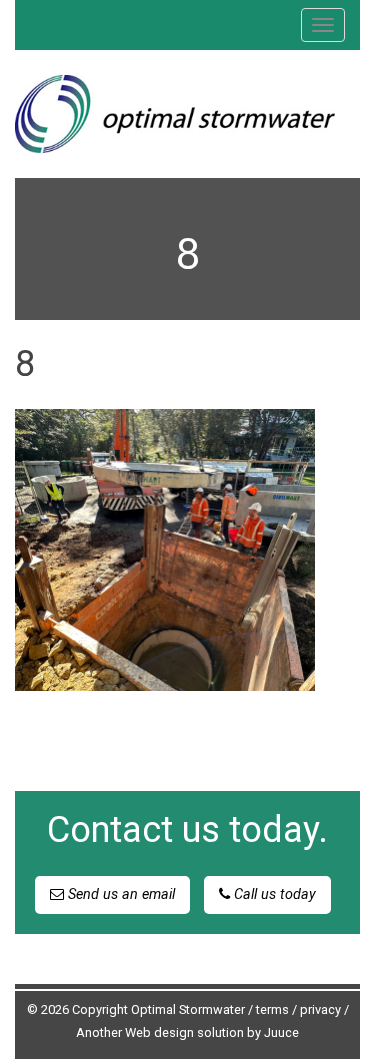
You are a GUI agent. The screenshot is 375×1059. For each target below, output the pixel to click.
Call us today (273, 894)
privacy (320, 1009)
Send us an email (119, 894)
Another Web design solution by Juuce (187, 1032)
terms (272, 1009)
